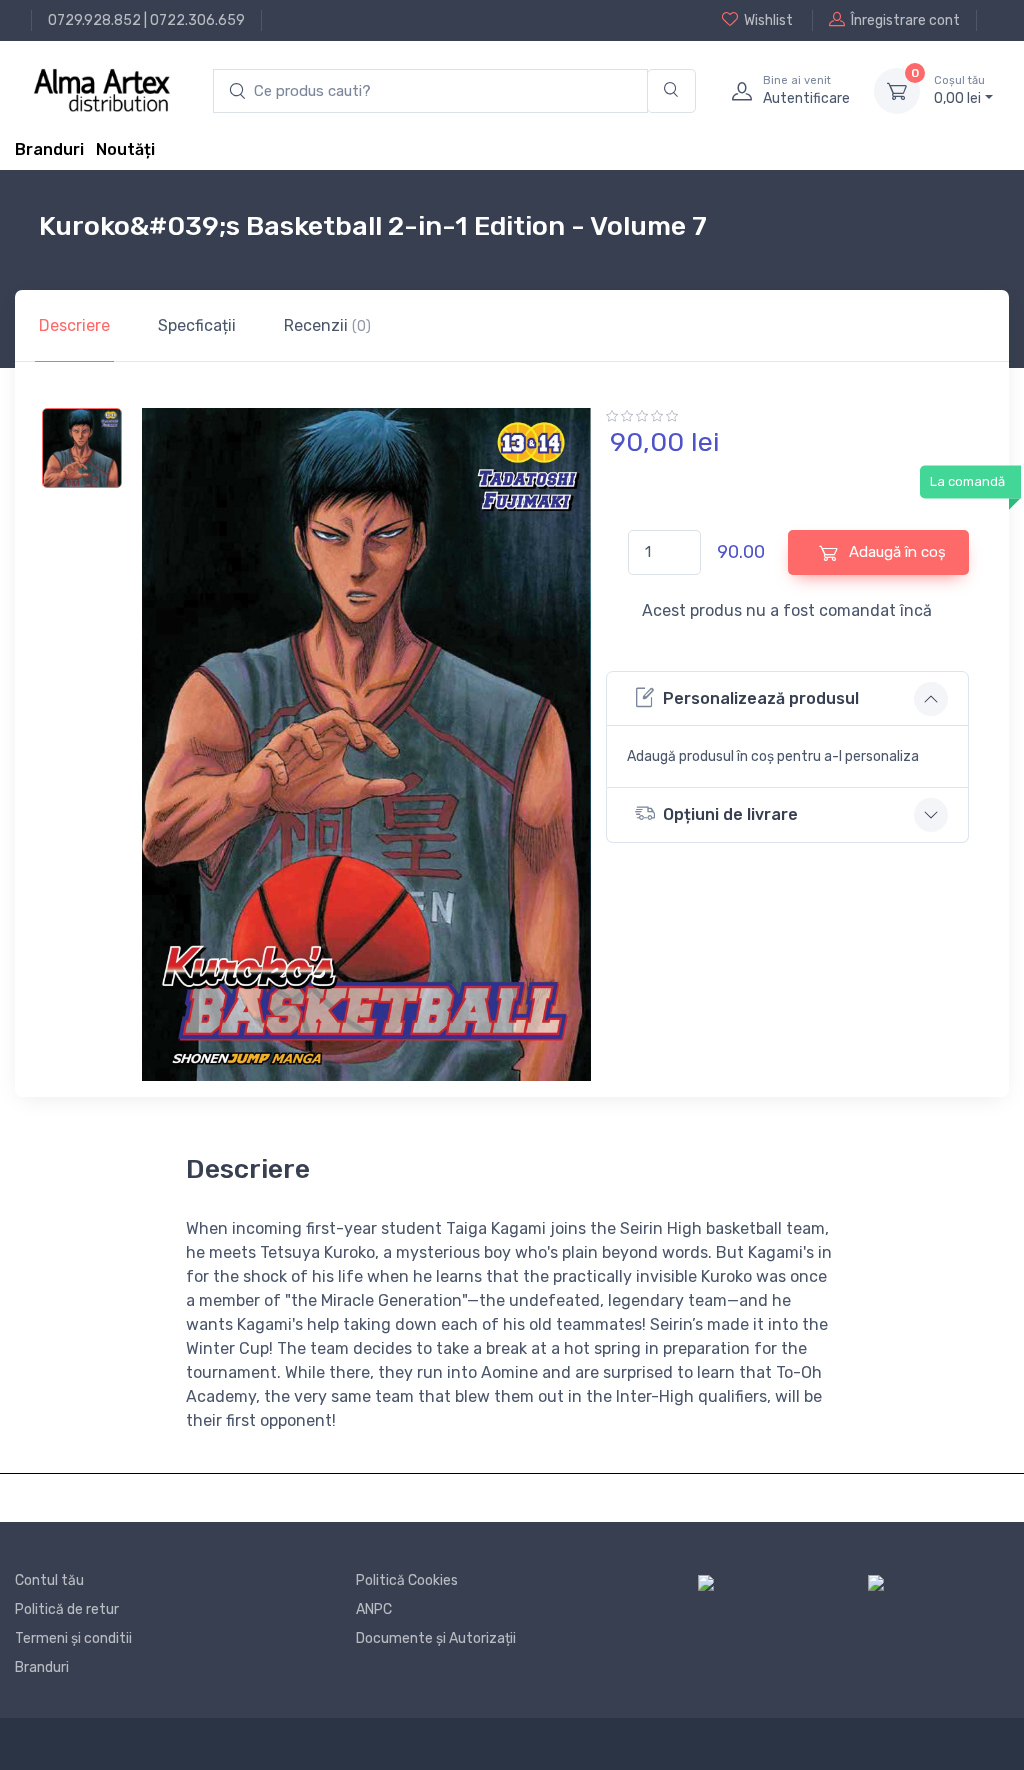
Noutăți (125, 149)
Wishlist (768, 20)
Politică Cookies (407, 1580)
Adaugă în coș (895, 552)
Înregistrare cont (905, 20)
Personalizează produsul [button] (761, 698)
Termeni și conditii (73, 1638)
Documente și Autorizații (436, 1638)
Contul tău (49, 1580)
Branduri (49, 149)
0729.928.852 (94, 20)
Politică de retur (67, 1609)
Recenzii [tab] (327, 325)
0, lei (959, 90)
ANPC (374, 1609)
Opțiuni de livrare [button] (730, 814)
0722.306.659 (197, 20)
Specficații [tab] (197, 325)
